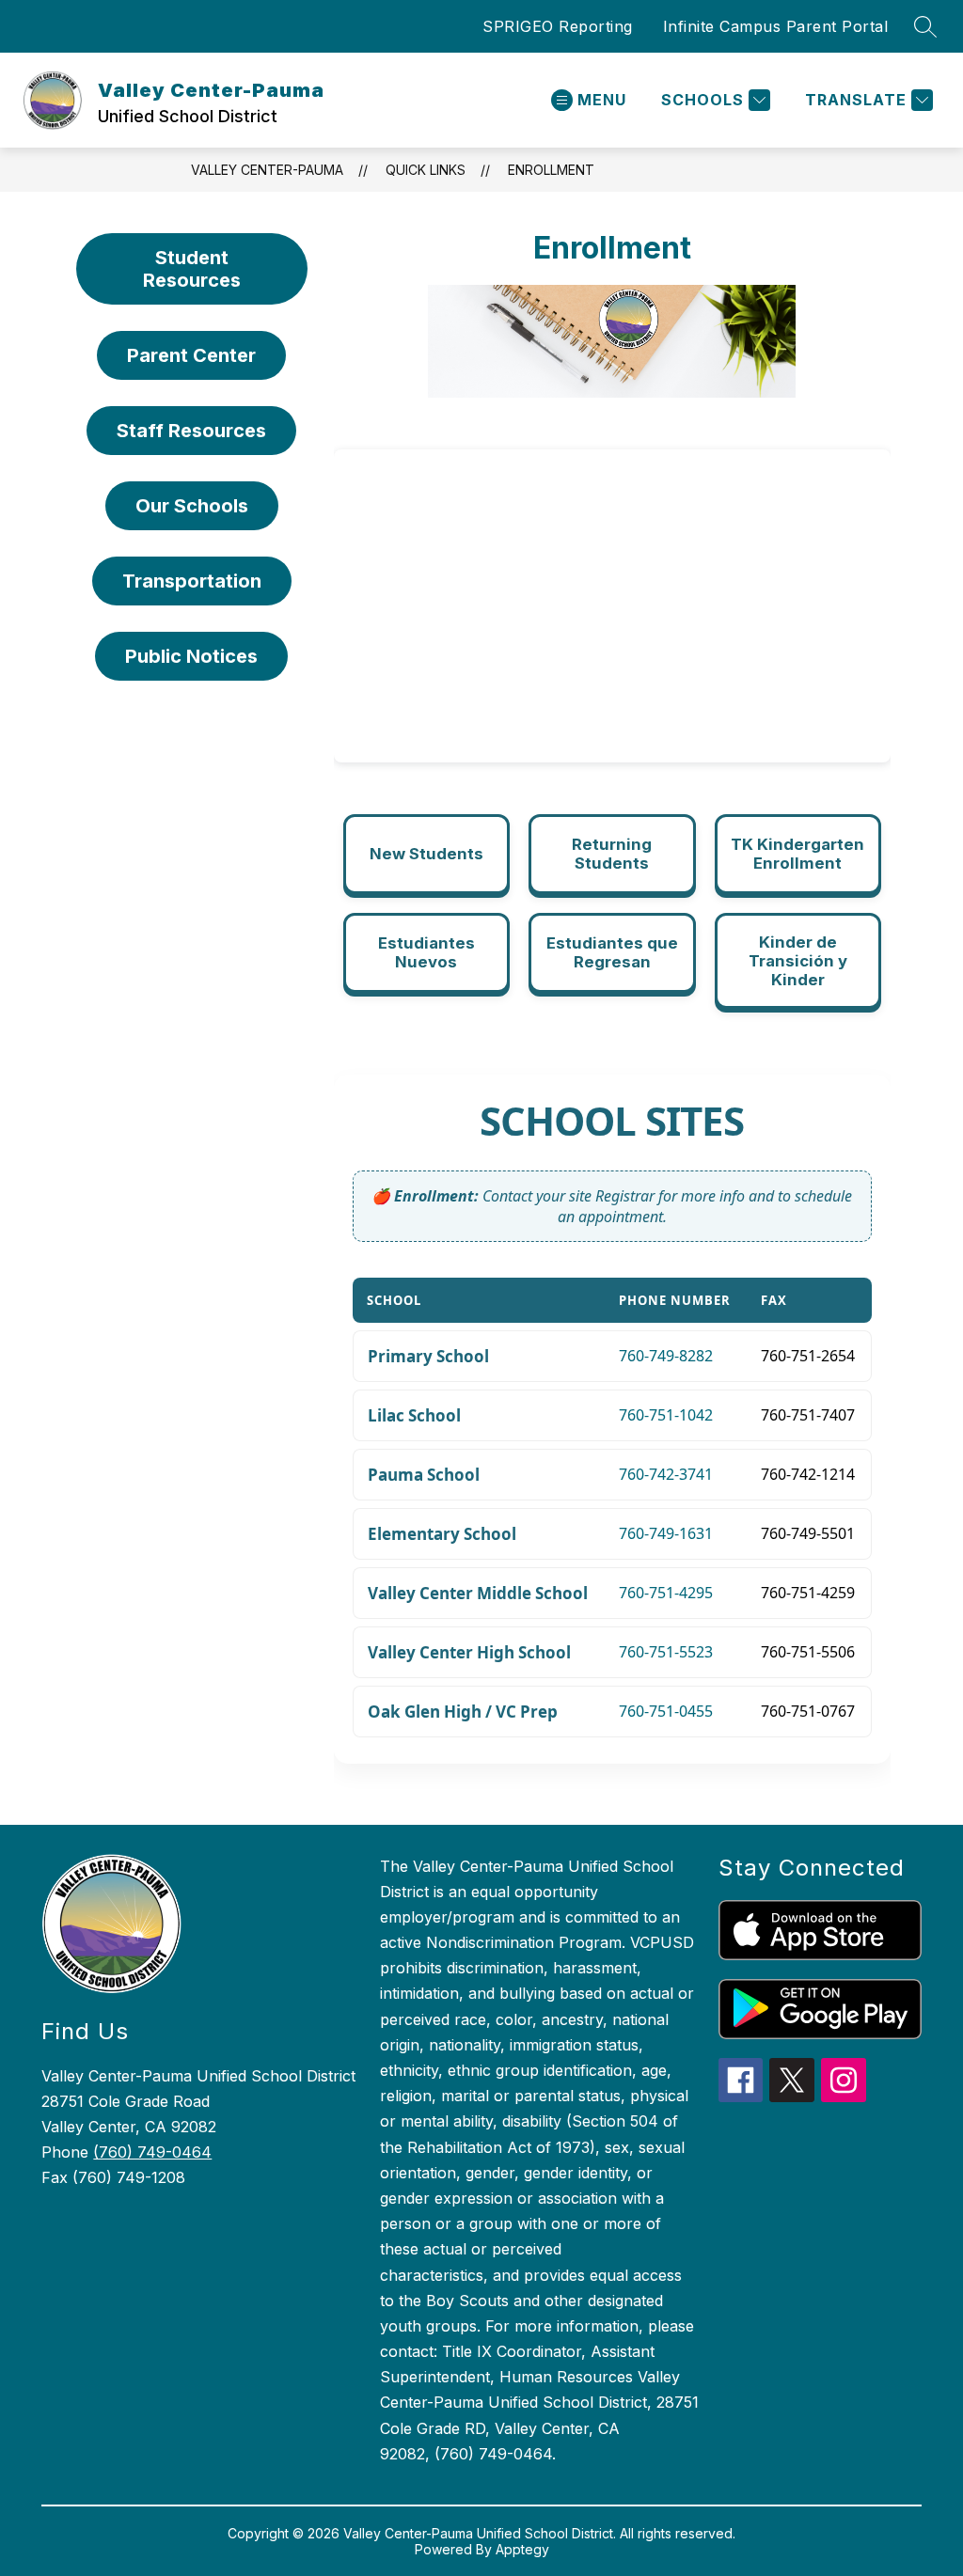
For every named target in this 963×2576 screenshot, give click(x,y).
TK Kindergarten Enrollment (797, 854)
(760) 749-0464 (152, 2152)
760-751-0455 (666, 1711)
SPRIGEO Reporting (558, 26)
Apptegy (522, 2549)
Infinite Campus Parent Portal (776, 26)
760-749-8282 (666, 1356)
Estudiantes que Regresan (612, 952)
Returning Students (612, 854)
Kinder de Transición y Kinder (798, 961)
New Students (426, 854)
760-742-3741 (666, 1474)
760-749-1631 (666, 1533)
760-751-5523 (666, 1652)
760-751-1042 (666, 1415)
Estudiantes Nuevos (426, 952)
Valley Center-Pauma (267, 170)
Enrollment (551, 170)
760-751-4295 (666, 1593)
